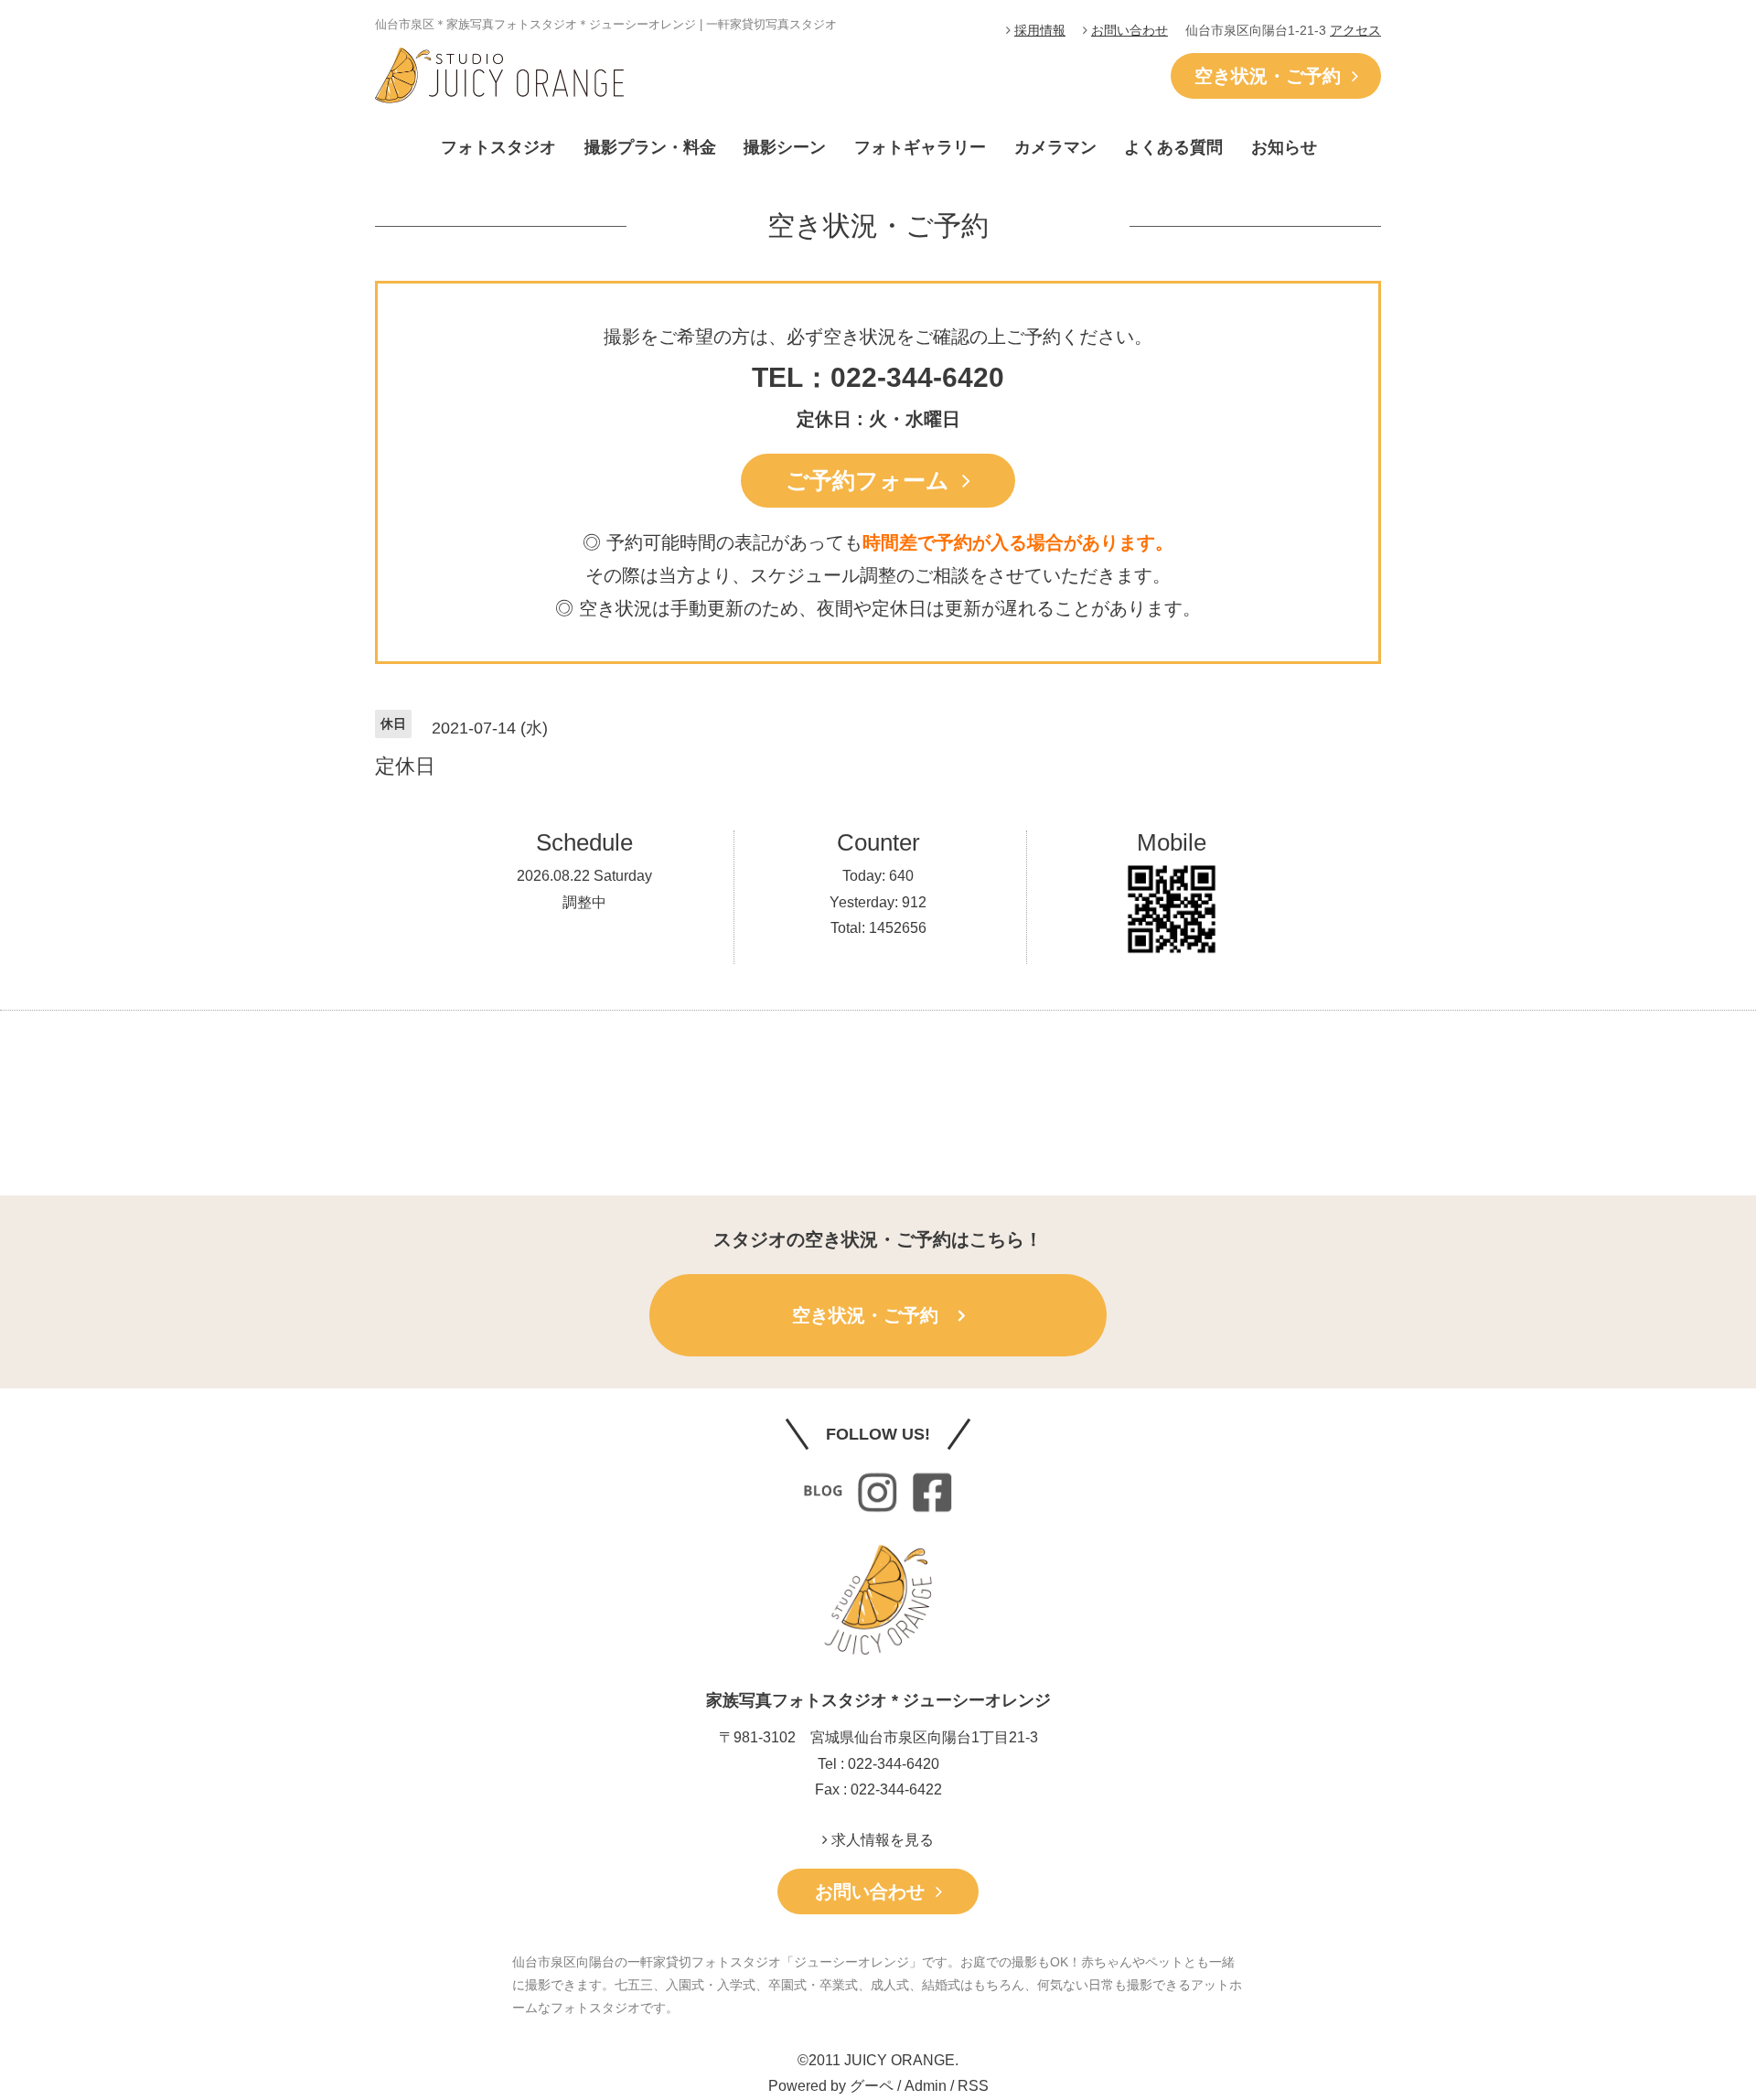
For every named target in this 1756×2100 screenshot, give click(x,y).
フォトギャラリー (920, 147)
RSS (973, 2086)
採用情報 (1040, 30)
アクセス (1355, 30)
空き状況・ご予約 (1273, 76)
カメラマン (1055, 147)
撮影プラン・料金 (650, 147)
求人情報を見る (881, 1840)
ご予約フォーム (874, 480)
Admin (926, 2086)
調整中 (584, 902)
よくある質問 (1173, 147)
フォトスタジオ (498, 147)
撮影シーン (785, 147)
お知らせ (1284, 147)
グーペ (872, 2086)
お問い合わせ (1130, 30)
